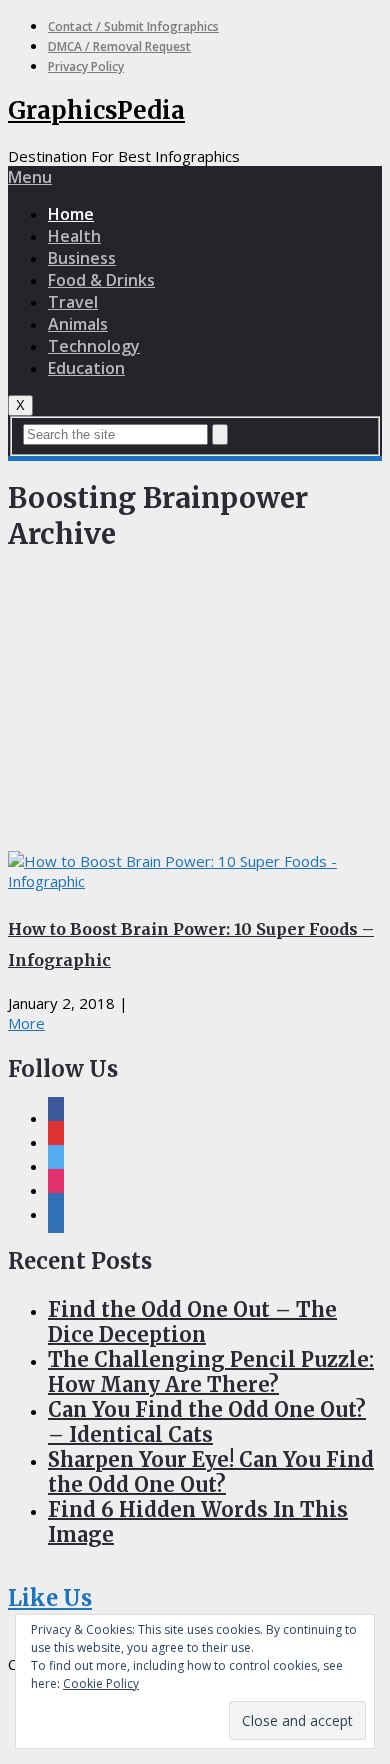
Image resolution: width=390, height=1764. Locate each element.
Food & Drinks (101, 280)
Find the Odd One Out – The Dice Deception (192, 1322)
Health (74, 236)
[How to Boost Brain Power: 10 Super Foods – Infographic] (195, 871)
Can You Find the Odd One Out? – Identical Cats (207, 1422)
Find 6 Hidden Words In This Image (198, 1522)
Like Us (50, 1598)
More (26, 1023)
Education (86, 368)
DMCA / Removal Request (119, 46)
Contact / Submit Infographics (133, 26)
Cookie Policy (101, 1683)
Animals (78, 324)
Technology (94, 346)
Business (82, 258)
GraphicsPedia (96, 110)
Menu (30, 177)
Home (71, 214)
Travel (73, 302)
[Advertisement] (195, 707)
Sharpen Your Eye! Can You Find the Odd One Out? (211, 1472)
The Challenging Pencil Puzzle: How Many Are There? (211, 1372)
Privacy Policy (86, 66)
